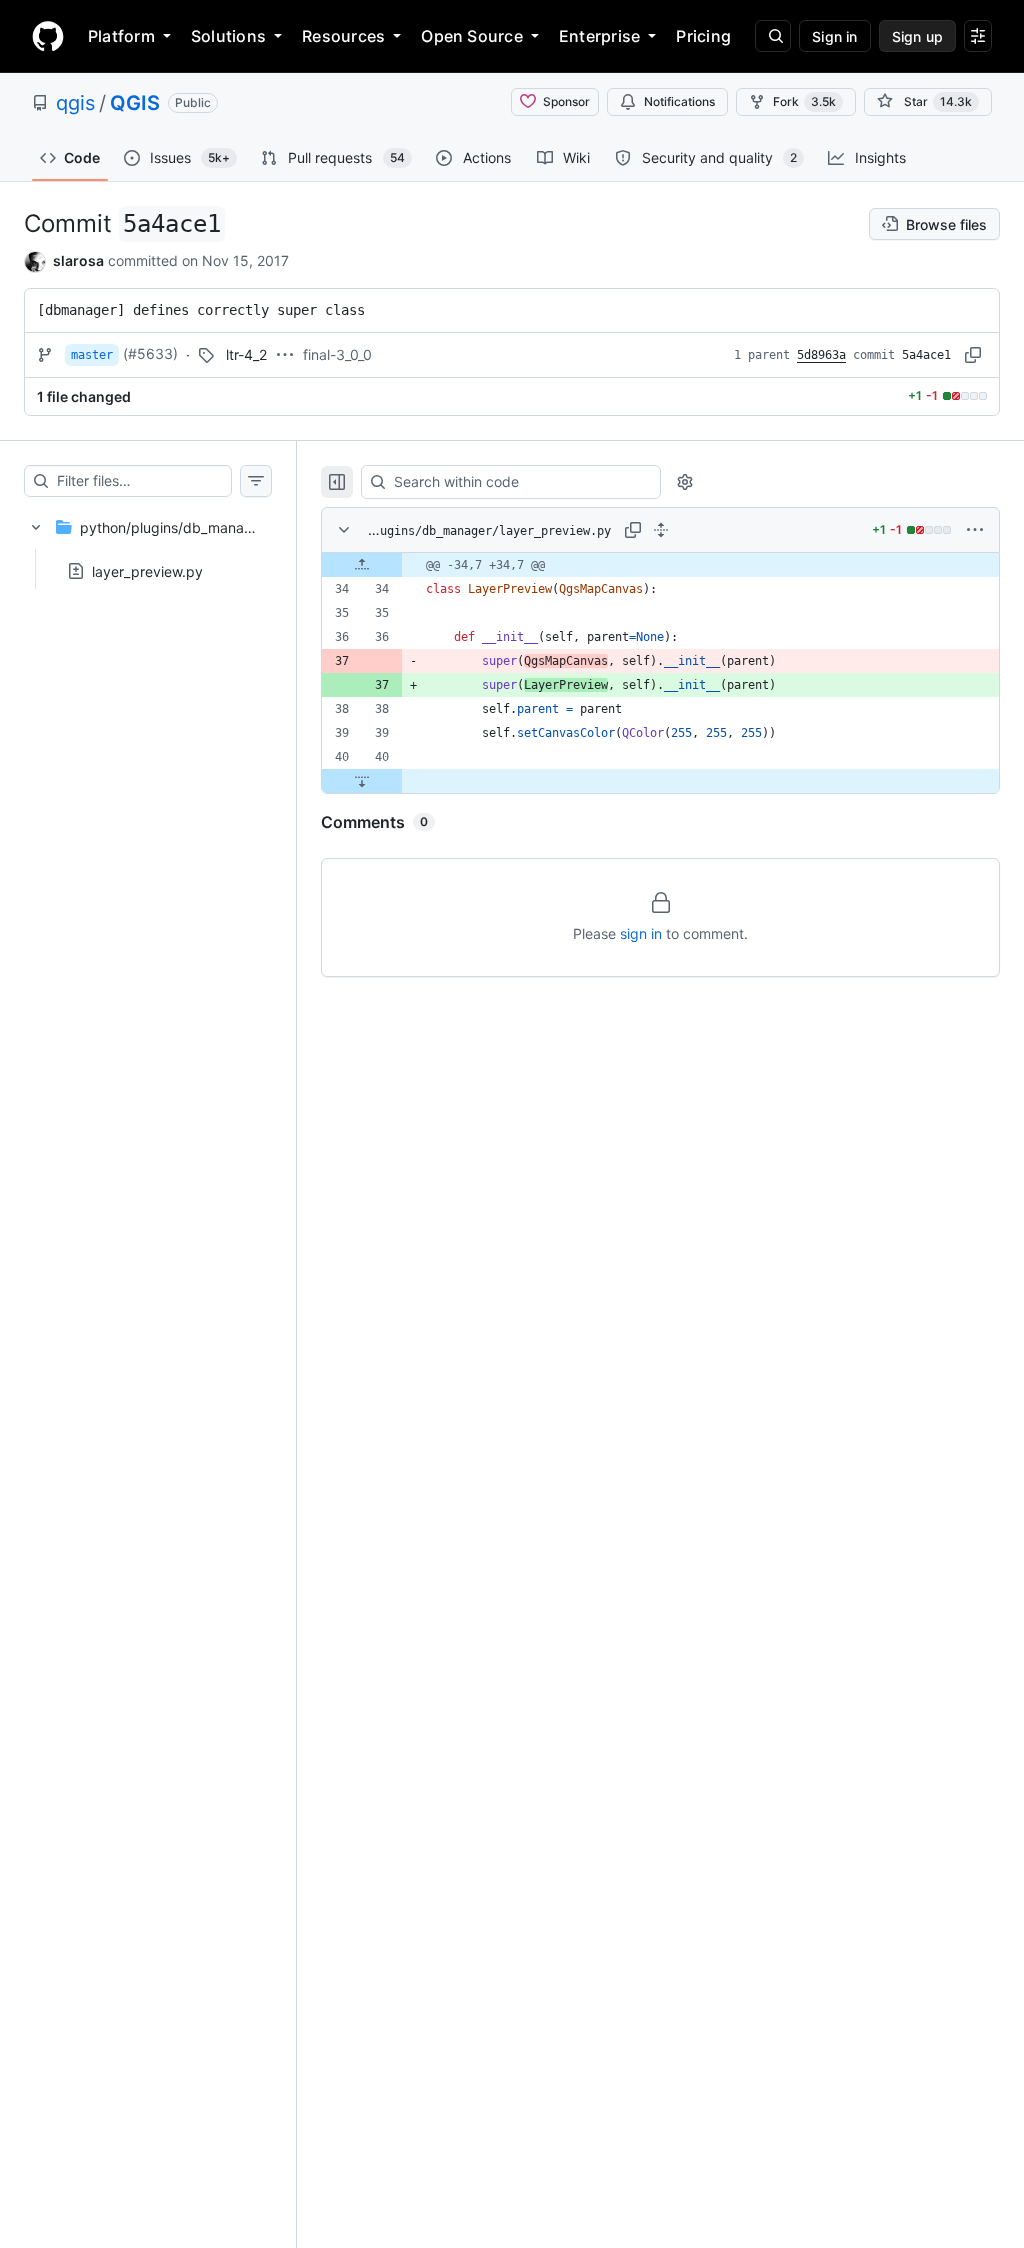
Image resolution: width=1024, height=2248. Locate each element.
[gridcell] (660, 565)
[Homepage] (48, 36)
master (92, 355)
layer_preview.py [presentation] (147, 570)
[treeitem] (148, 543)
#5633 (150, 353)
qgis (75, 103)
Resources (343, 36)
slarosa (78, 260)
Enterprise (599, 36)
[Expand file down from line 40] (362, 781)
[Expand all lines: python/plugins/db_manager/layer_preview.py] (661, 530)
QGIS (135, 103)
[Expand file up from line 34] (362, 565)
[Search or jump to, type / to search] (773, 36)
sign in (641, 933)
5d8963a (821, 355)
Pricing (703, 36)
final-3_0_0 (337, 354)
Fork (804, 101)
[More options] (975, 530)
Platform (121, 36)
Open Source (472, 36)
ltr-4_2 (246, 354)
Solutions (228, 36)
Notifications (679, 101)
